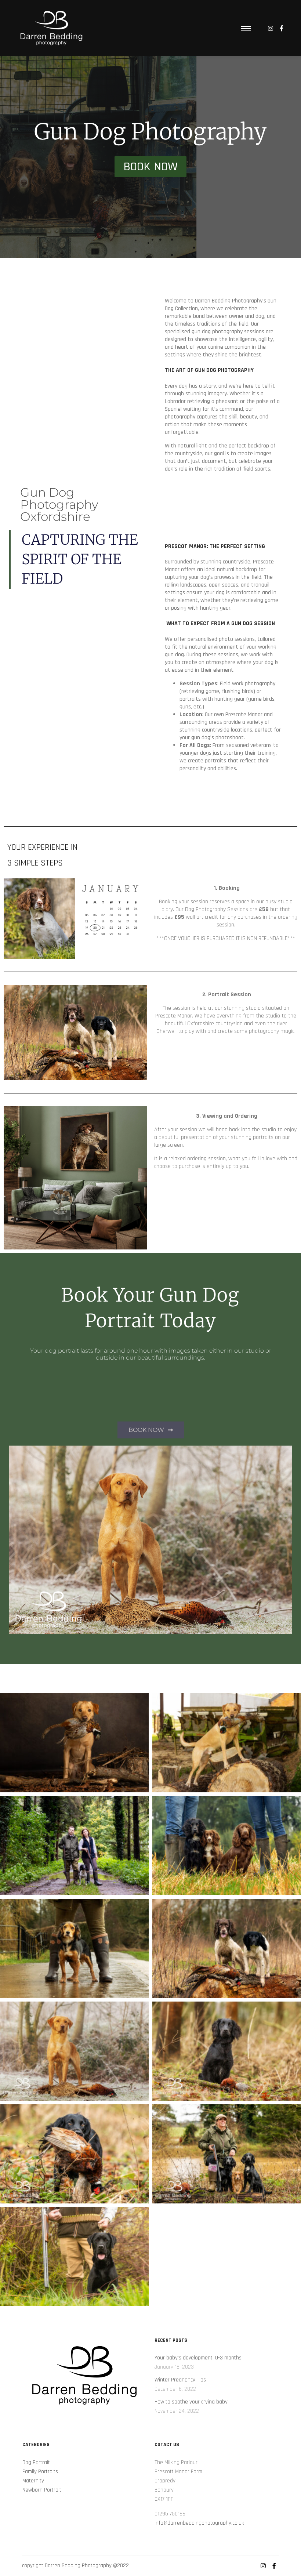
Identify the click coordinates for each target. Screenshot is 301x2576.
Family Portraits (40, 2472)
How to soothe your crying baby (191, 2402)
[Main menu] (246, 28)
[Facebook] (282, 28)
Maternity (33, 2481)
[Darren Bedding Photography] (51, 28)
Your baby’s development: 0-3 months (198, 2358)
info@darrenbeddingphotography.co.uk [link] (199, 2523)
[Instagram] (271, 28)
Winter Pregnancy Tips (180, 2380)
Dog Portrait (36, 2462)
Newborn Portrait (42, 2490)
